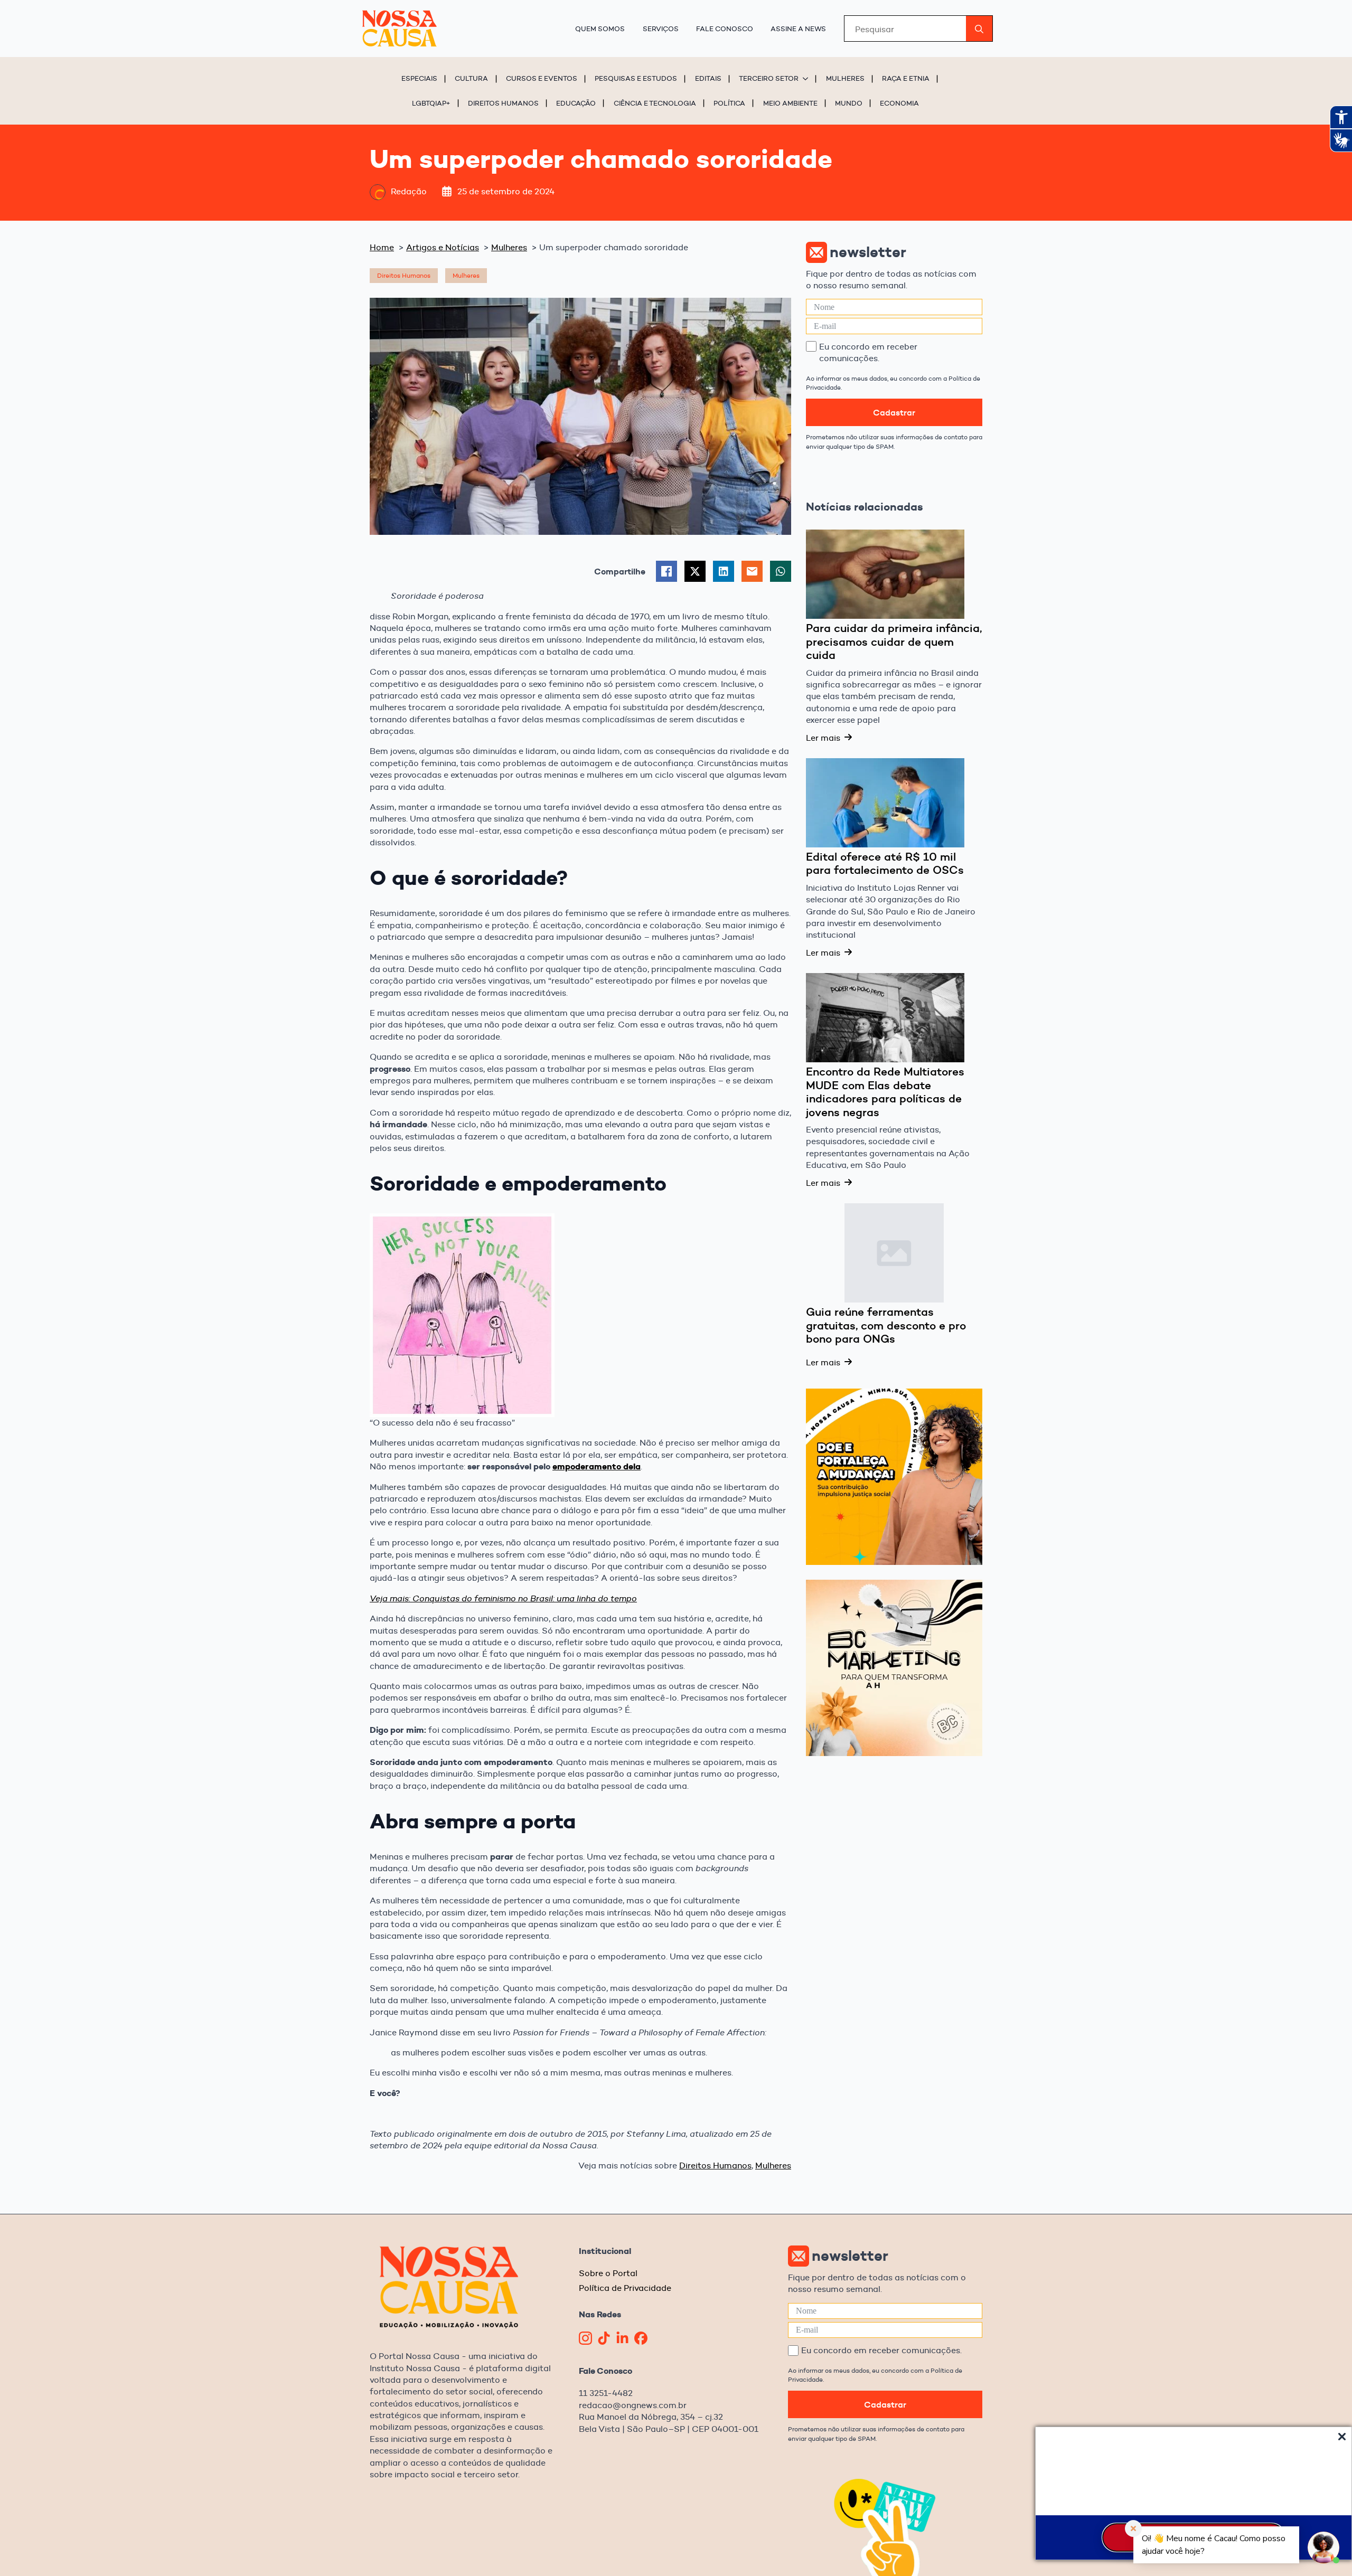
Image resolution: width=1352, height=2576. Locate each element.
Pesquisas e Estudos (636, 78)
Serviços (661, 29)
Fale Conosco (725, 29)
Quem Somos (600, 29)
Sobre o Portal (608, 2273)
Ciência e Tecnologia (655, 103)
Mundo (849, 103)
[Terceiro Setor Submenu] (807, 78)
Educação (576, 103)
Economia (899, 103)
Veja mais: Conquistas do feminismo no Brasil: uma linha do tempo (503, 1598)
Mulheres (845, 78)
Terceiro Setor (769, 78)
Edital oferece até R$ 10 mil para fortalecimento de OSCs (885, 864)
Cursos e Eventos (542, 78)
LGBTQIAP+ (431, 103)
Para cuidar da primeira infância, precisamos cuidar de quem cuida (894, 642)
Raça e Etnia (906, 78)
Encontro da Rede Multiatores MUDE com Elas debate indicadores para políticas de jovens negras (885, 1092)
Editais (708, 78)
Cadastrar (894, 412)
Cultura (471, 78)
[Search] (979, 29)
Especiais (419, 78)
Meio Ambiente (790, 103)
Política (729, 103)
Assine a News (798, 29)
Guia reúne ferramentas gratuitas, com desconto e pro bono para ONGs (886, 1325)
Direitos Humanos (503, 103)
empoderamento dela (597, 1466)
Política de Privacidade (625, 2288)
